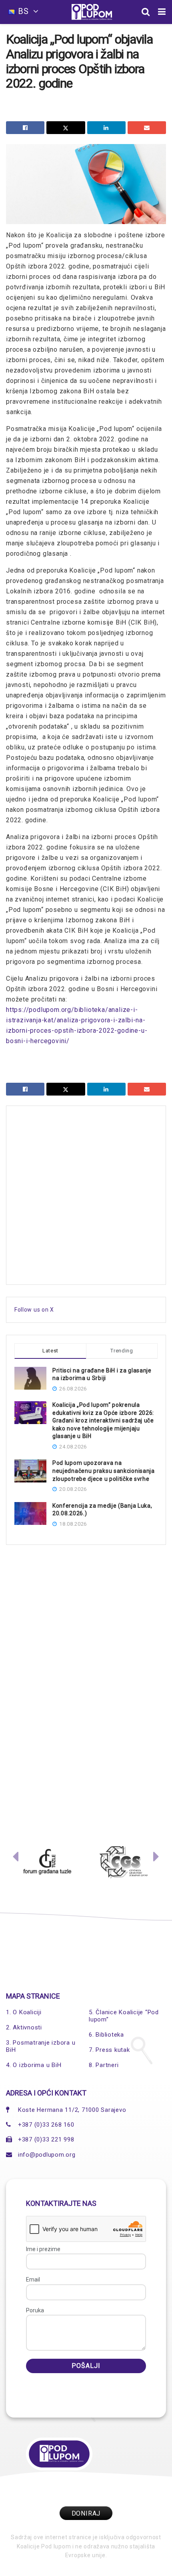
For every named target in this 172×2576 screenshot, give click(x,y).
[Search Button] (146, 12)
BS (23, 11)
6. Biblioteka (106, 2035)
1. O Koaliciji (24, 2012)
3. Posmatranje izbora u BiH (41, 2046)
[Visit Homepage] (92, 12)
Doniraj (86, 2513)
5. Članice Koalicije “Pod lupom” (124, 2016)
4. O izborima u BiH (34, 2065)
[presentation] (16, 1859)
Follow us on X (34, 1310)
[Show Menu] (162, 12)
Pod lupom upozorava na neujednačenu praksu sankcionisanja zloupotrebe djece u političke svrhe (104, 1471)
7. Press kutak (109, 2050)
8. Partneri (104, 2065)
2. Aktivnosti (24, 2027)
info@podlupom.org (47, 2155)
